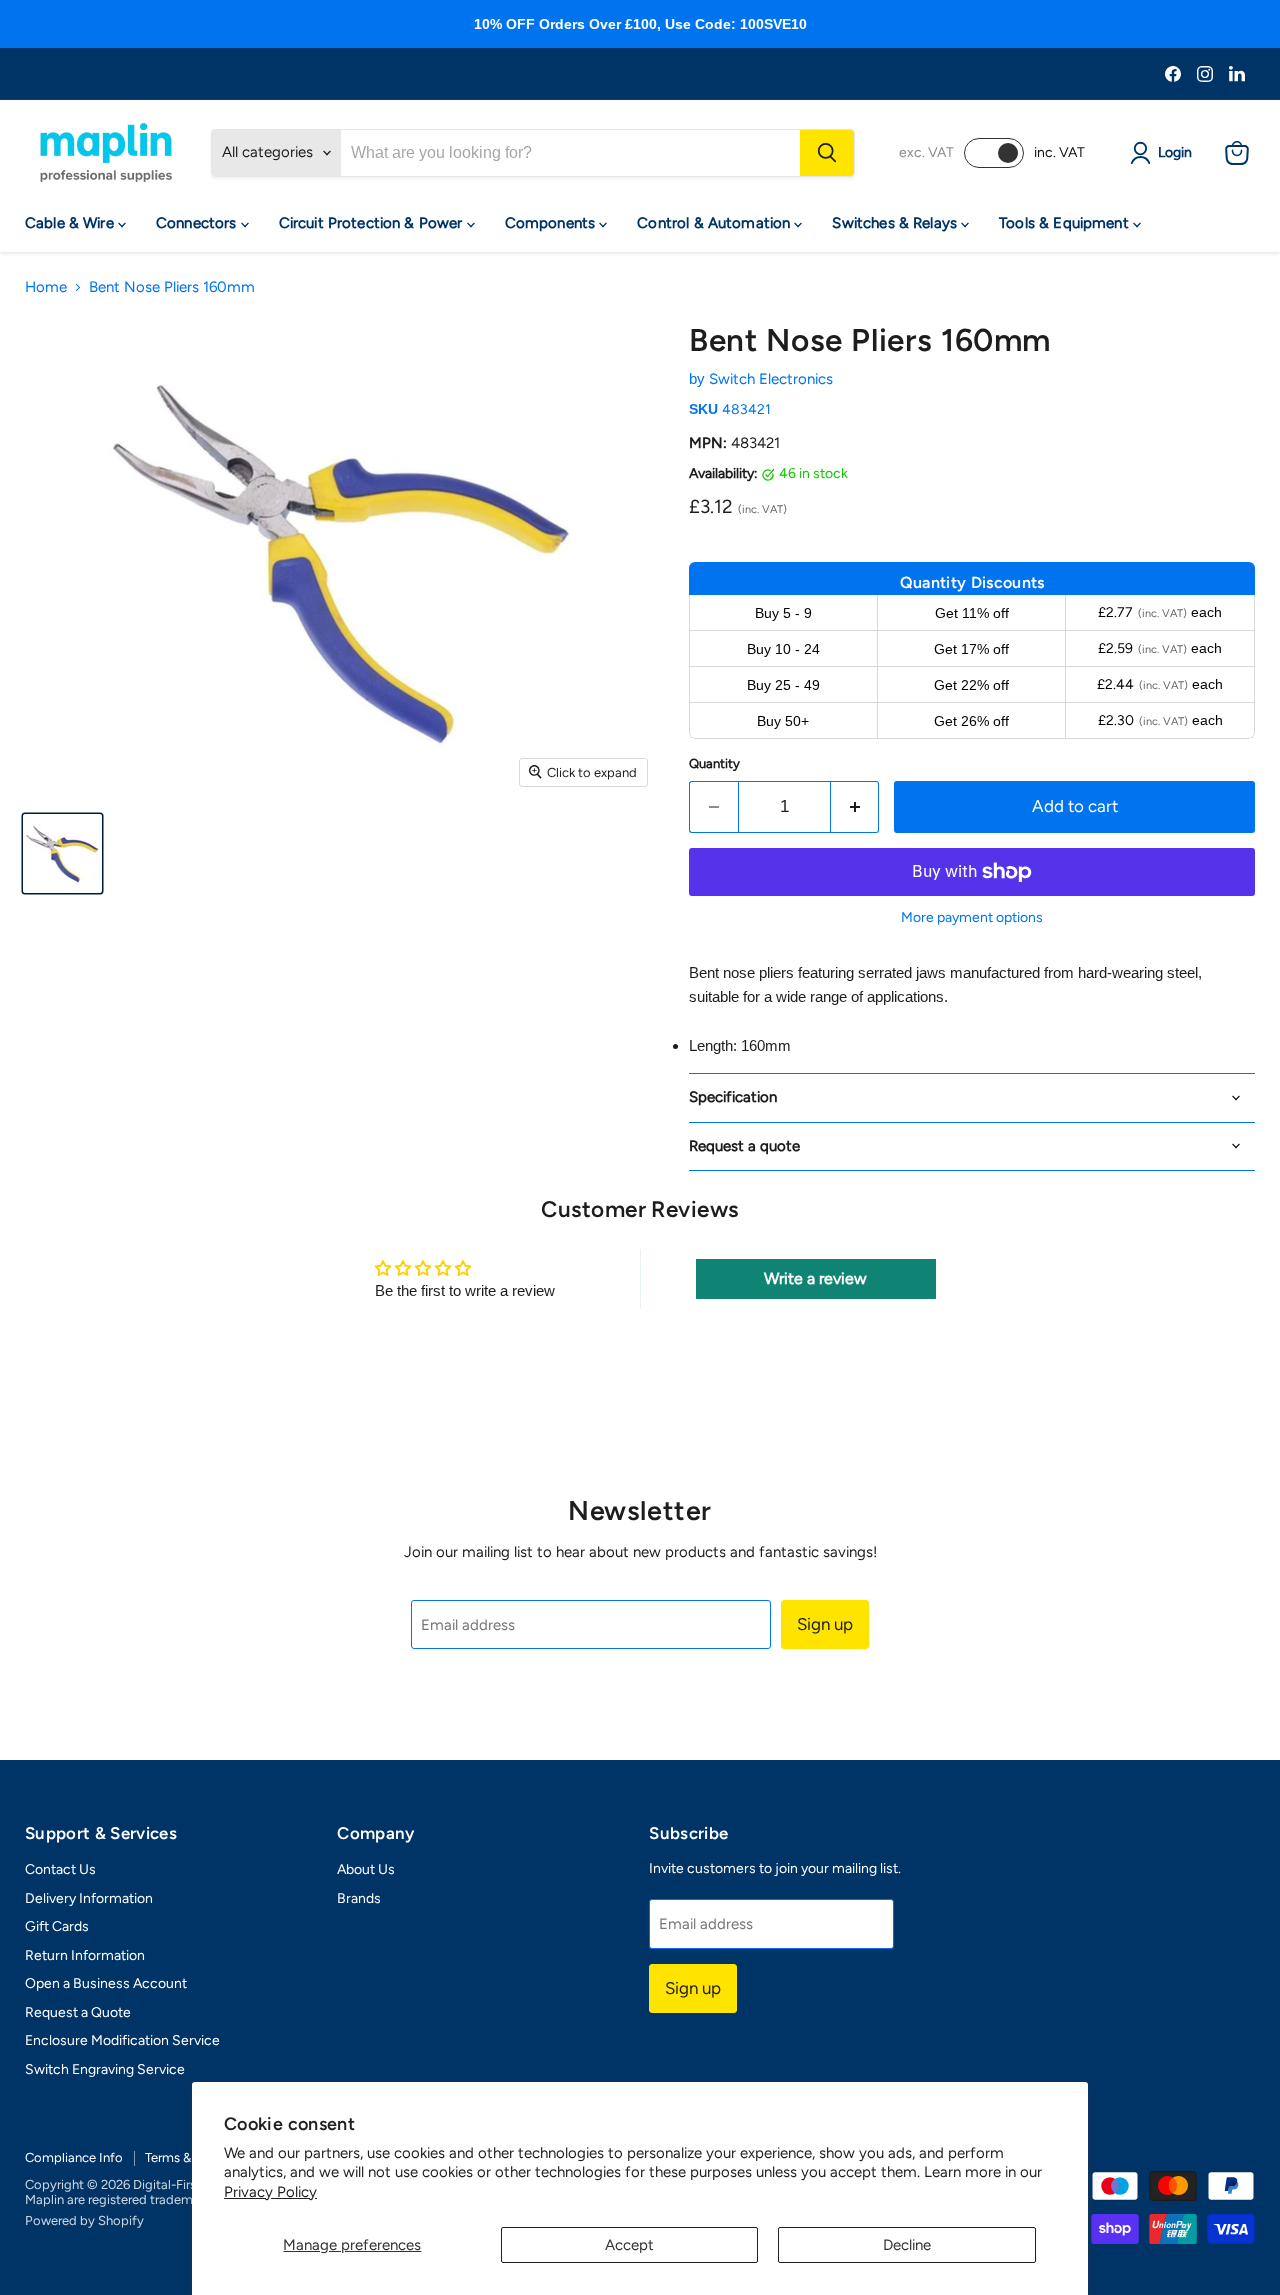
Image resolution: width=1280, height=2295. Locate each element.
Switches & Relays (896, 223)
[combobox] (570, 153)
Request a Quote (78, 2012)
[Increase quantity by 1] (855, 806)
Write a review (815, 1278)
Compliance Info (74, 2157)
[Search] (827, 153)
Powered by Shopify (84, 2220)
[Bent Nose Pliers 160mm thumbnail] (62, 853)
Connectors (198, 223)
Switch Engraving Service (105, 2069)
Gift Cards (57, 1926)
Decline (907, 2245)
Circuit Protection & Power (373, 223)
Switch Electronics (771, 379)
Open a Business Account (106, 1983)
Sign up (825, 1624)
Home (46, 287)
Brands (359, 1898)
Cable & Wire (71, 223)
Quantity (714, 763)
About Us (366, 1869)
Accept (629, 2245)
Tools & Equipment (1066, 223)
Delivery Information (89, 1898)
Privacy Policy (270, 2192)
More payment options (972, 918)
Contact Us (60, 1869)
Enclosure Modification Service (122, 2040)
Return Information (85, 1955)
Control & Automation (715, 223)
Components (552, 223)
